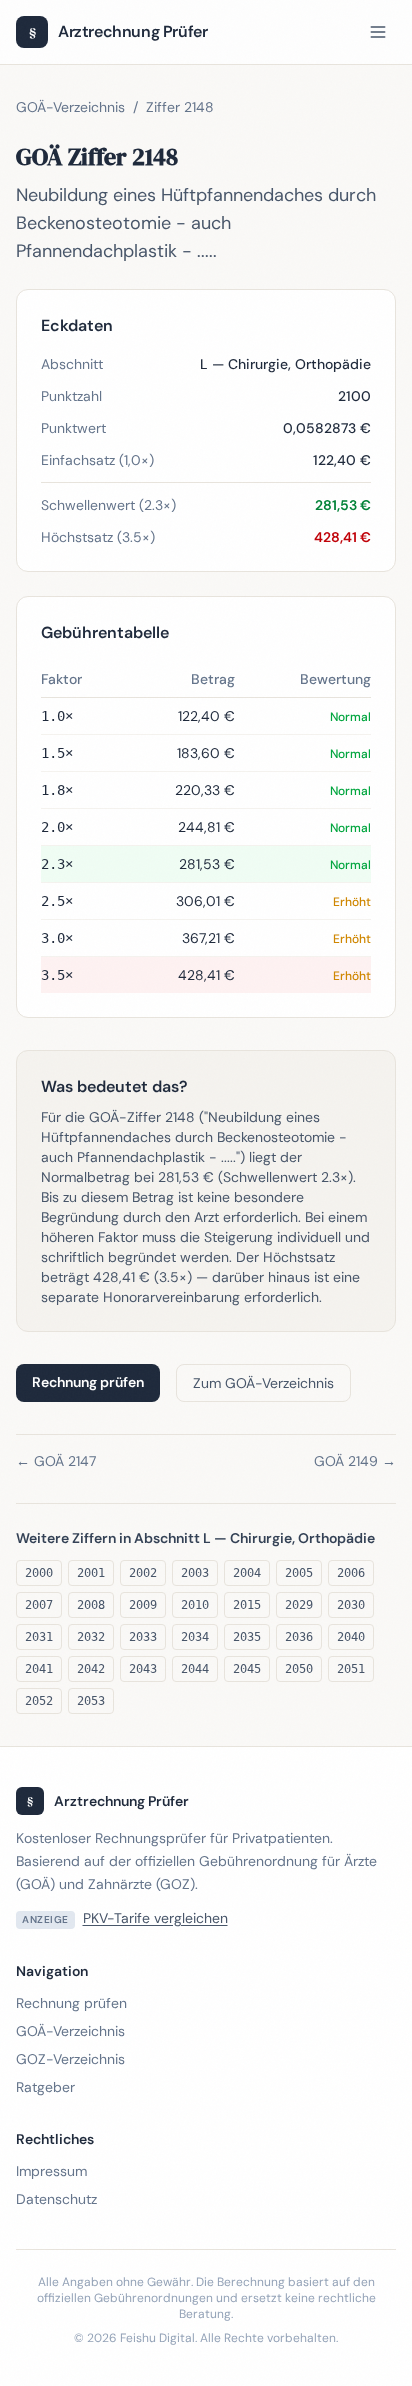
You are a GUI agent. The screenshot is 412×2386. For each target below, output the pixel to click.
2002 (143, 1573)
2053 (91, 1701)
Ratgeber (45, 2087)
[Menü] (378, 32)
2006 (351, 1573)
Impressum (51, 2171)
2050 (299, 1669)
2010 (195, 1605)
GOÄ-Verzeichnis (70, 107)
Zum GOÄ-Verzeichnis (263, 1383)
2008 (91, 1605)
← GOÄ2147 (56, 1461)
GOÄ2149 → (355, 1461)
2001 (91, 1573)
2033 (143, 1637)
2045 (247, 1669)
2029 (299, 1605)
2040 (351, 1637)
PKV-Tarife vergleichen (155, 1918)
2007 (39, 1605)
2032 (91, 1637)
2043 (143, 1669)
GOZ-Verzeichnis (70, 2059)
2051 (351, 1669)
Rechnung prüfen (88, 1382)
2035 (247, 1637)
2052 (39, 1701)
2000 (39, 1573)
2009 (143, 1605)
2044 (195, 1669)
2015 (247, 1605)
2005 (299, 1573)
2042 (91, 1669)
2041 (39, 1669)
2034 (195, 1637)
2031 (39, 1637)
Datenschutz (56, 2199)
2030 (351, 1605)
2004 (247, 1573)
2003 (195, 1573)
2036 (299, 1637)
